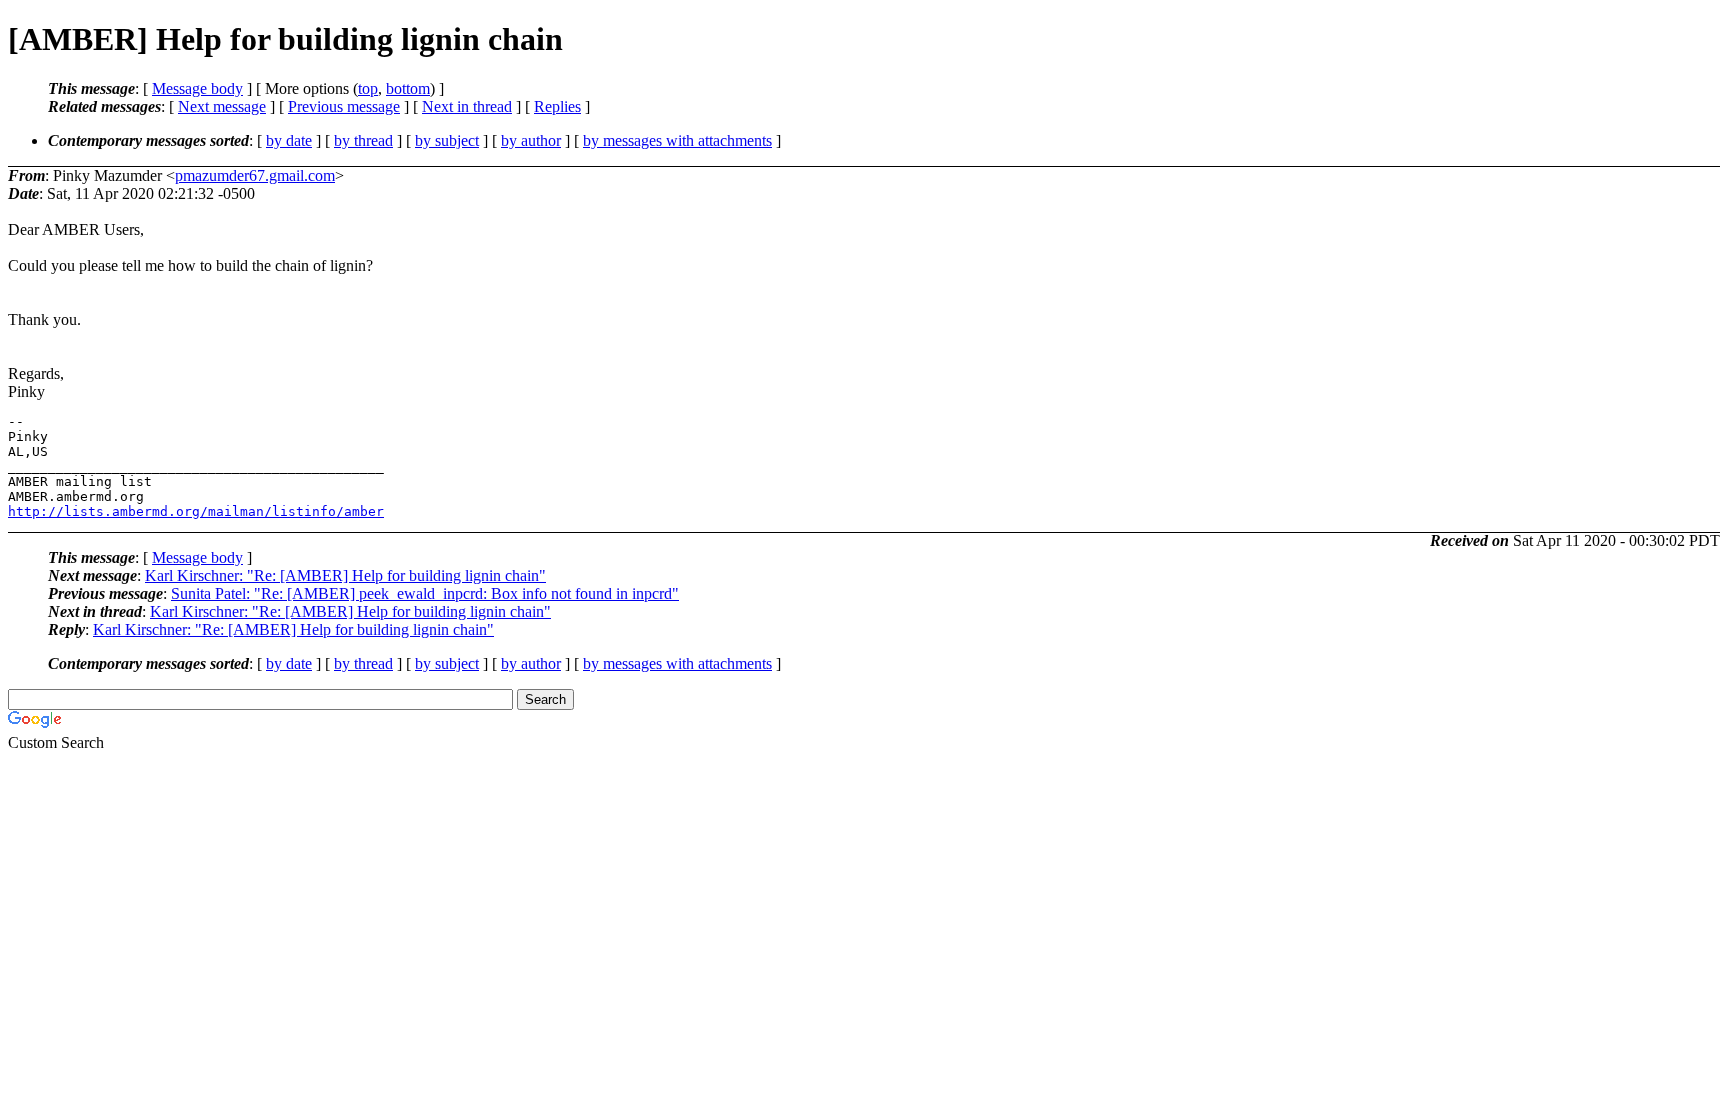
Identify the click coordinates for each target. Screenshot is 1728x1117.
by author (531, 140)
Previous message (344, 106)
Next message (222, 106)
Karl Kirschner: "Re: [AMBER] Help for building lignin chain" (345, 575)
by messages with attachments (677, 140)
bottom (408, 88)
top (368, 88)
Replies (557, 106)
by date (289, 140)
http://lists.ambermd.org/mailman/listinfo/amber (196, 511)
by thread (363, 140)
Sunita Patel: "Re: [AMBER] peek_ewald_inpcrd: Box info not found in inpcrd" (425, 593)
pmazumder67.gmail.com (255, 175)
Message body (197, 88)
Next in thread (467, 106)
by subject (447, 140)
